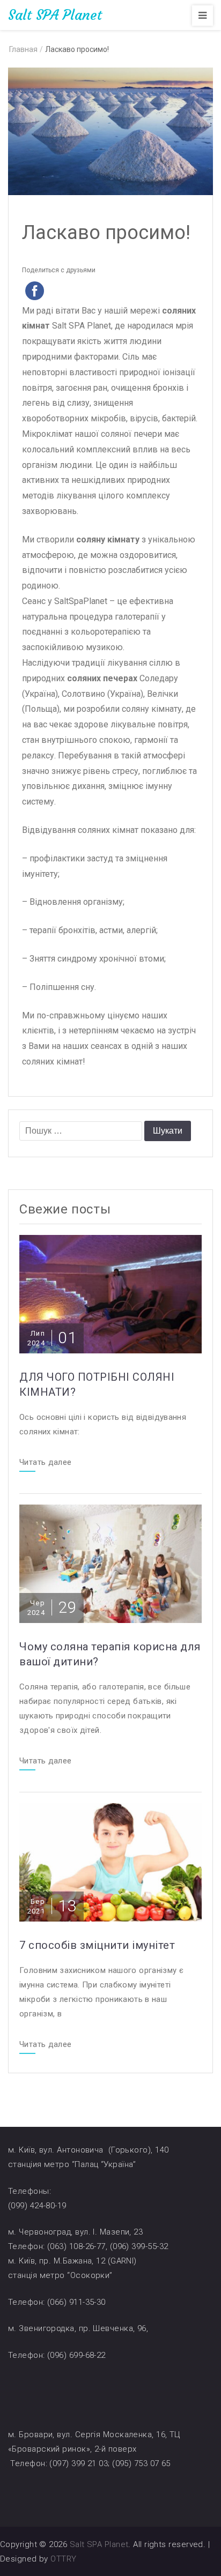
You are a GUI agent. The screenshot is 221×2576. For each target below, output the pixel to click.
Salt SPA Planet (55, 15)
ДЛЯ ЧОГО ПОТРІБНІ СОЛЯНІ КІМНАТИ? (97, 1384)
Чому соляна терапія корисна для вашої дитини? (110, 1654)
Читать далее (46, 1463)
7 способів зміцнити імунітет (97, 1945)
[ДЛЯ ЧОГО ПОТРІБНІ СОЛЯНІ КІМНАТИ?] (110, 1294)
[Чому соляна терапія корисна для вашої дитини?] (110, 1563)
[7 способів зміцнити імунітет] (110, 1862)
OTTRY (63, 2559)
